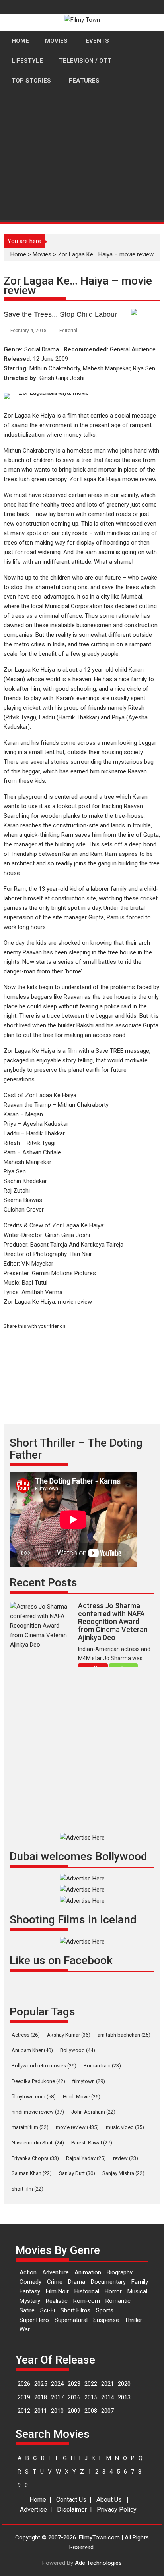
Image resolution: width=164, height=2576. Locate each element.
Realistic (57, 2301)
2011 (41, 2411)
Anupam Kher (32, 2050)
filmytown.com (34, 2097)
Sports (105, 2310)
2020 (124, 2384)
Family (140, 2282)
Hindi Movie (82, 2097)
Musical (137, 2291)
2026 (24, 2384)
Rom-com (87, 2301)
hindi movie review (38, 2112)
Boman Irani (102, 2066)
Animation (88, 2272)
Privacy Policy (117, 2510)
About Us (109, 2500)
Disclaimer (72, 2510)
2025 (41, 2384)
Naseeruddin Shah (38, 2143)
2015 (91, 2397)
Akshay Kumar (69, 2035)
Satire (27, 2310)
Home (38, 2500)
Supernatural (71, 2320)
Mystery (30, 2301)
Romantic (118, 2301)
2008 (91, 2411)
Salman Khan (32, 2173)
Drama (77, 2282)
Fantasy (30, 2291)
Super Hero (34, 2320)
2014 (107, 2397)
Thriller (133, 2320)
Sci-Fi (48, 2310)
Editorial (68, 331)
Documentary (108, 2282)
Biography (120, 2272)
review (126, 2158)
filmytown (89, 2081)
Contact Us (71, 2500)
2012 (24, 2411)
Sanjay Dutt (77, 2173)
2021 (107, 2384)
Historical (87, 2291)
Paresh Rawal (92, 2143)
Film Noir (57, 2291)
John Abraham (93, 2112)
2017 (57, 2397)
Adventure (56, 2272)
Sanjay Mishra (123, 2173)
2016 (74, 2397)
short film (27, 2189)
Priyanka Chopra (35, 2158)
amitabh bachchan (124, 2035)
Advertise (33, 2510)
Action (28, 2272)
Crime (55, 2282)
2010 (57, 2411)
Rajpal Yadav (86, 2158)
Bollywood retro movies (44, 2066)
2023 (74, 2384)
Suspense (106, 2320)
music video (125, 2127)
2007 (107, 2411)
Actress (26, 2035)
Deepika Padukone (38, 2081)
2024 (57, 2384)
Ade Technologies (98, 2563)
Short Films (75, 2310)
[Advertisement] (82, 186)
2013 (124, 2397)
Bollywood (78, 2050)
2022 (91, 2384)
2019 (24, 2397)
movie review (77, 2127)
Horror (113, 2291)
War (25, 2329)
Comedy (30, 2282)
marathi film (30, 2127)
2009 (74, 2411)
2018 (41, 2397)
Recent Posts (43, 1583)
